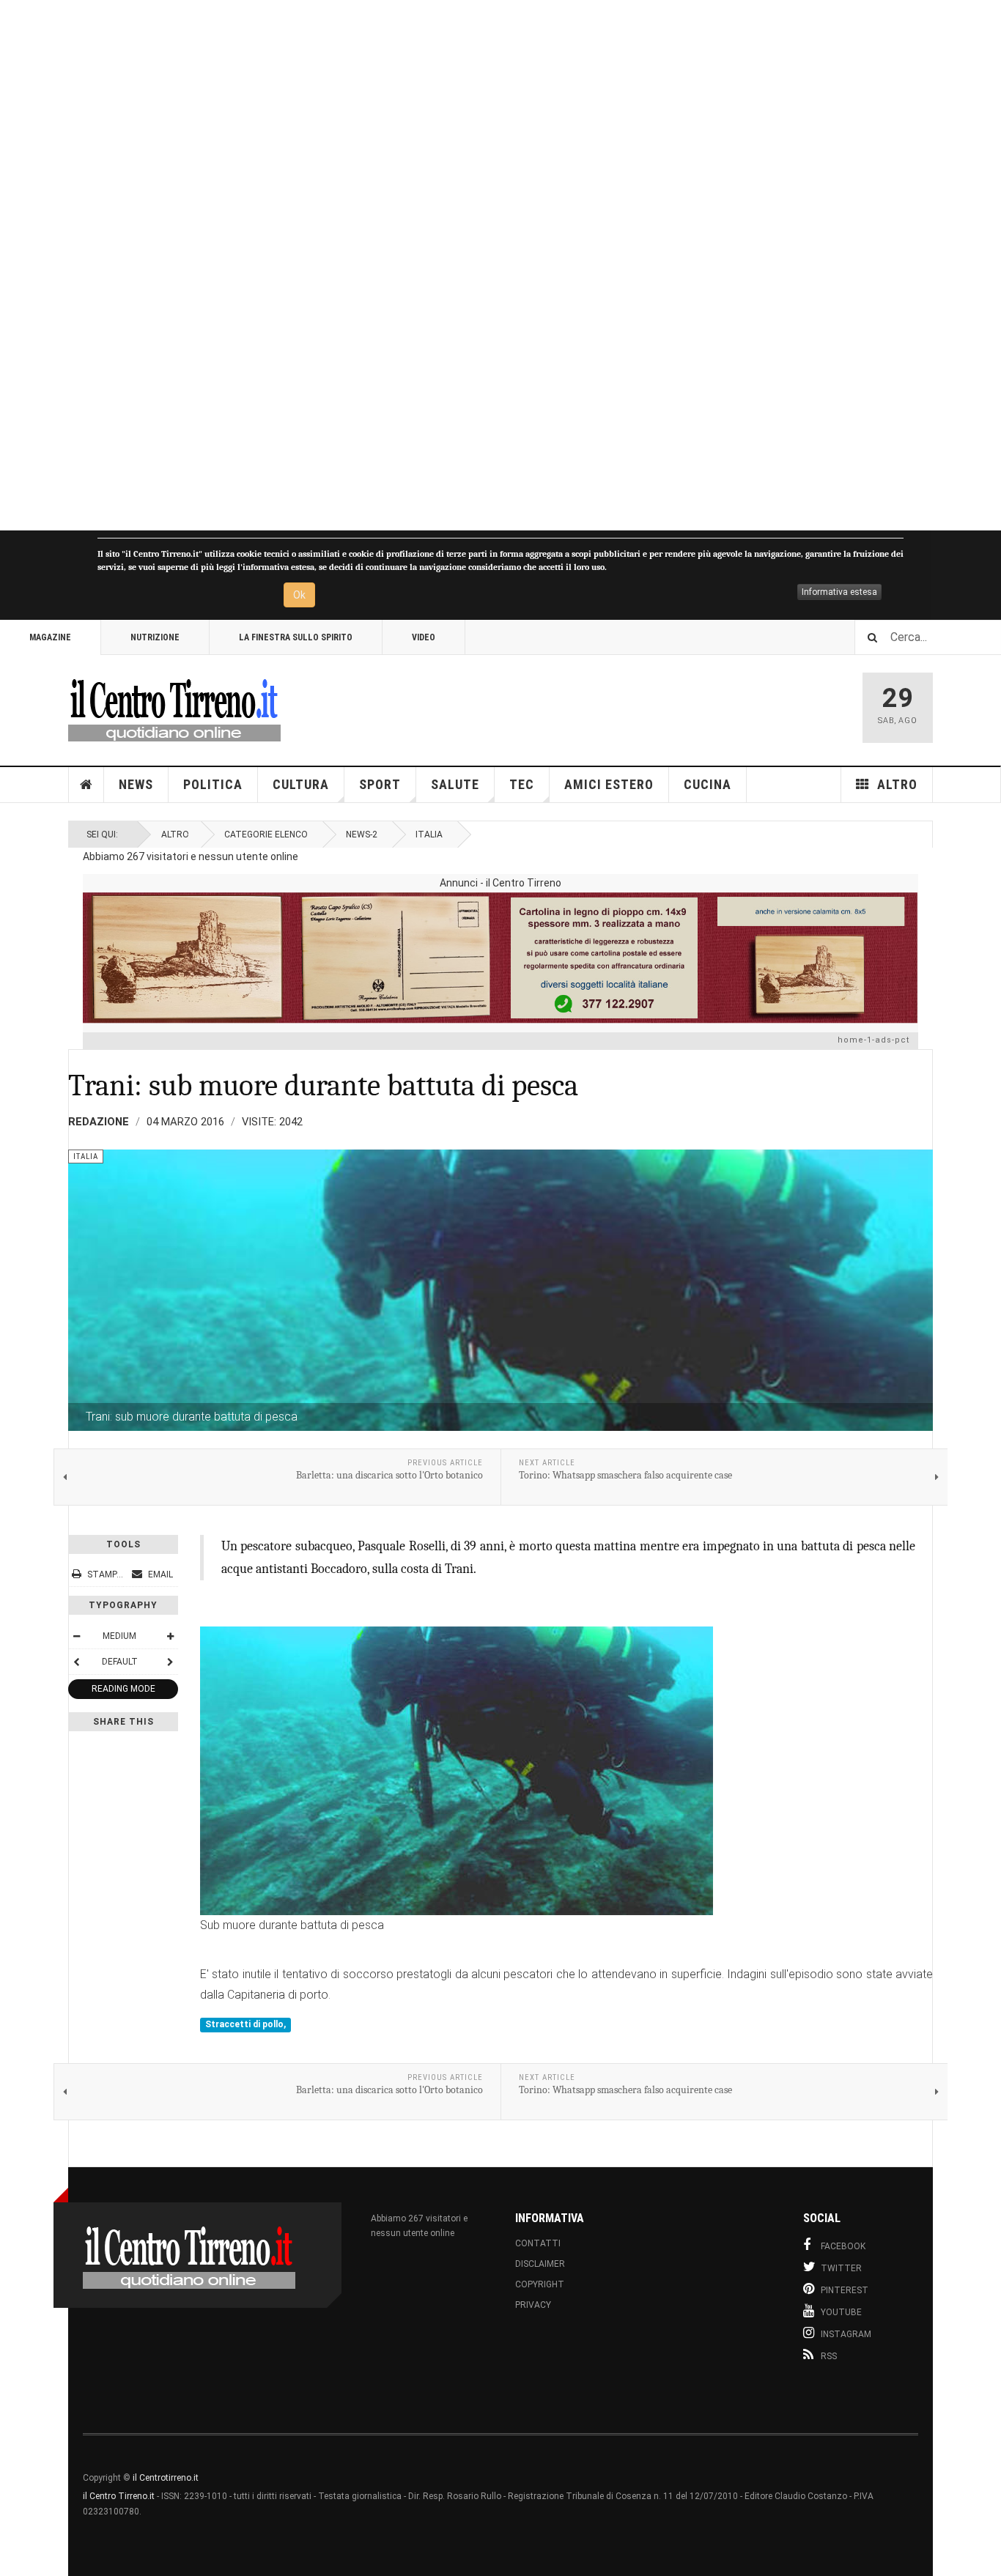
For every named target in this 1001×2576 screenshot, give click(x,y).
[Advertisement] (440, 265)
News (136, 784)
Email (159, 1574)
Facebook (843, 2246)
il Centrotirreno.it (166, 2478)
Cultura (301, 784)
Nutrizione (155, 637)
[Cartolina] (500, 958)
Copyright (540, 2284)
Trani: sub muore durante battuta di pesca (323, 1085)
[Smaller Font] (76, 1636)
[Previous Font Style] (76, 1662)
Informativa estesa (839, 592)
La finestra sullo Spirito (296, 637)
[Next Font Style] (170, 1662)
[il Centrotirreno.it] (174, 708)
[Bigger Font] (170, 1636)
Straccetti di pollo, (245, 2024)
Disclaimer (540, 2264)
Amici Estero (609, 784)
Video (424, 637)
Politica (213, 784)
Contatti (538, 2243)
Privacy (533, 2305)
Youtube (841, 2312)
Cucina (708, 784)
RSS (829, 2356)
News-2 (362, 834)
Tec (522, 784)
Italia (429, 834)
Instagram (846, 2334)
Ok (299, 595)
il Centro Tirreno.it (119, 2496)
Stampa (105, 1574)
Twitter (841, 2268)
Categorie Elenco (266, 834)
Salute (455, 784)
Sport (380, 784)
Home (86, 785)
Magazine (50, 637)
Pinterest (845, 2290)
